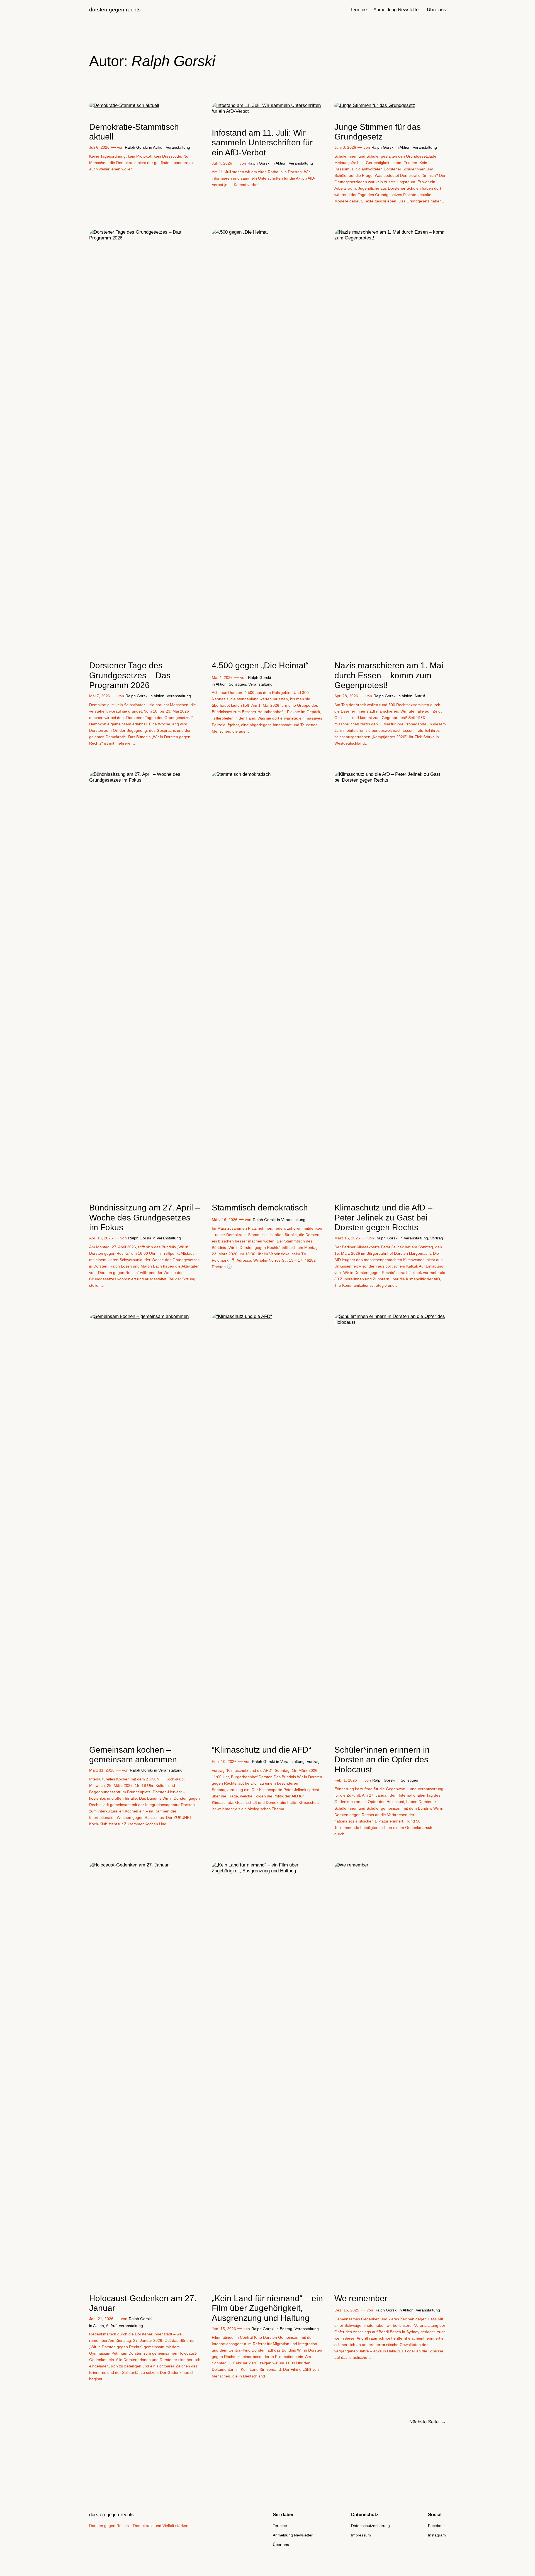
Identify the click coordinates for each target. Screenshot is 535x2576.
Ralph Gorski (136, 147)
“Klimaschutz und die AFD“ (262, 1750)
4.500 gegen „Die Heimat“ (260, 665)
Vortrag (437, 1238)
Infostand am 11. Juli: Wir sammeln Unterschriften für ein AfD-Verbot (262, 143)
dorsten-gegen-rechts (115, 10)
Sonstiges (237, 684)
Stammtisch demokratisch (260, 1208)
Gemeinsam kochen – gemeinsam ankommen (133, 1755)
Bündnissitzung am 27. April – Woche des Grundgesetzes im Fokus (145, 1217)
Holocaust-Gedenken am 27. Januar (143, 2303)
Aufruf (158, 147)
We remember (361, 2298)
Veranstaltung (178, 147)
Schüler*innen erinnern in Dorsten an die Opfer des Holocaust (382, 1760)
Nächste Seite (428, 2422)
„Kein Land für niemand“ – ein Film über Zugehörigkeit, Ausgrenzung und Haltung (267, 2308)
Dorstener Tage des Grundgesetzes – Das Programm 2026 (130, 675)
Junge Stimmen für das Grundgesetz (378, 132)
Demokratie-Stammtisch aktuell (134, 132)
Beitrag (286, 2329)
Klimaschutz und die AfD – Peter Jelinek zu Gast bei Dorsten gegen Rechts (383, 1217)
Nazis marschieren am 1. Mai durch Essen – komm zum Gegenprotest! (389, 675)
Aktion (281, 163)
